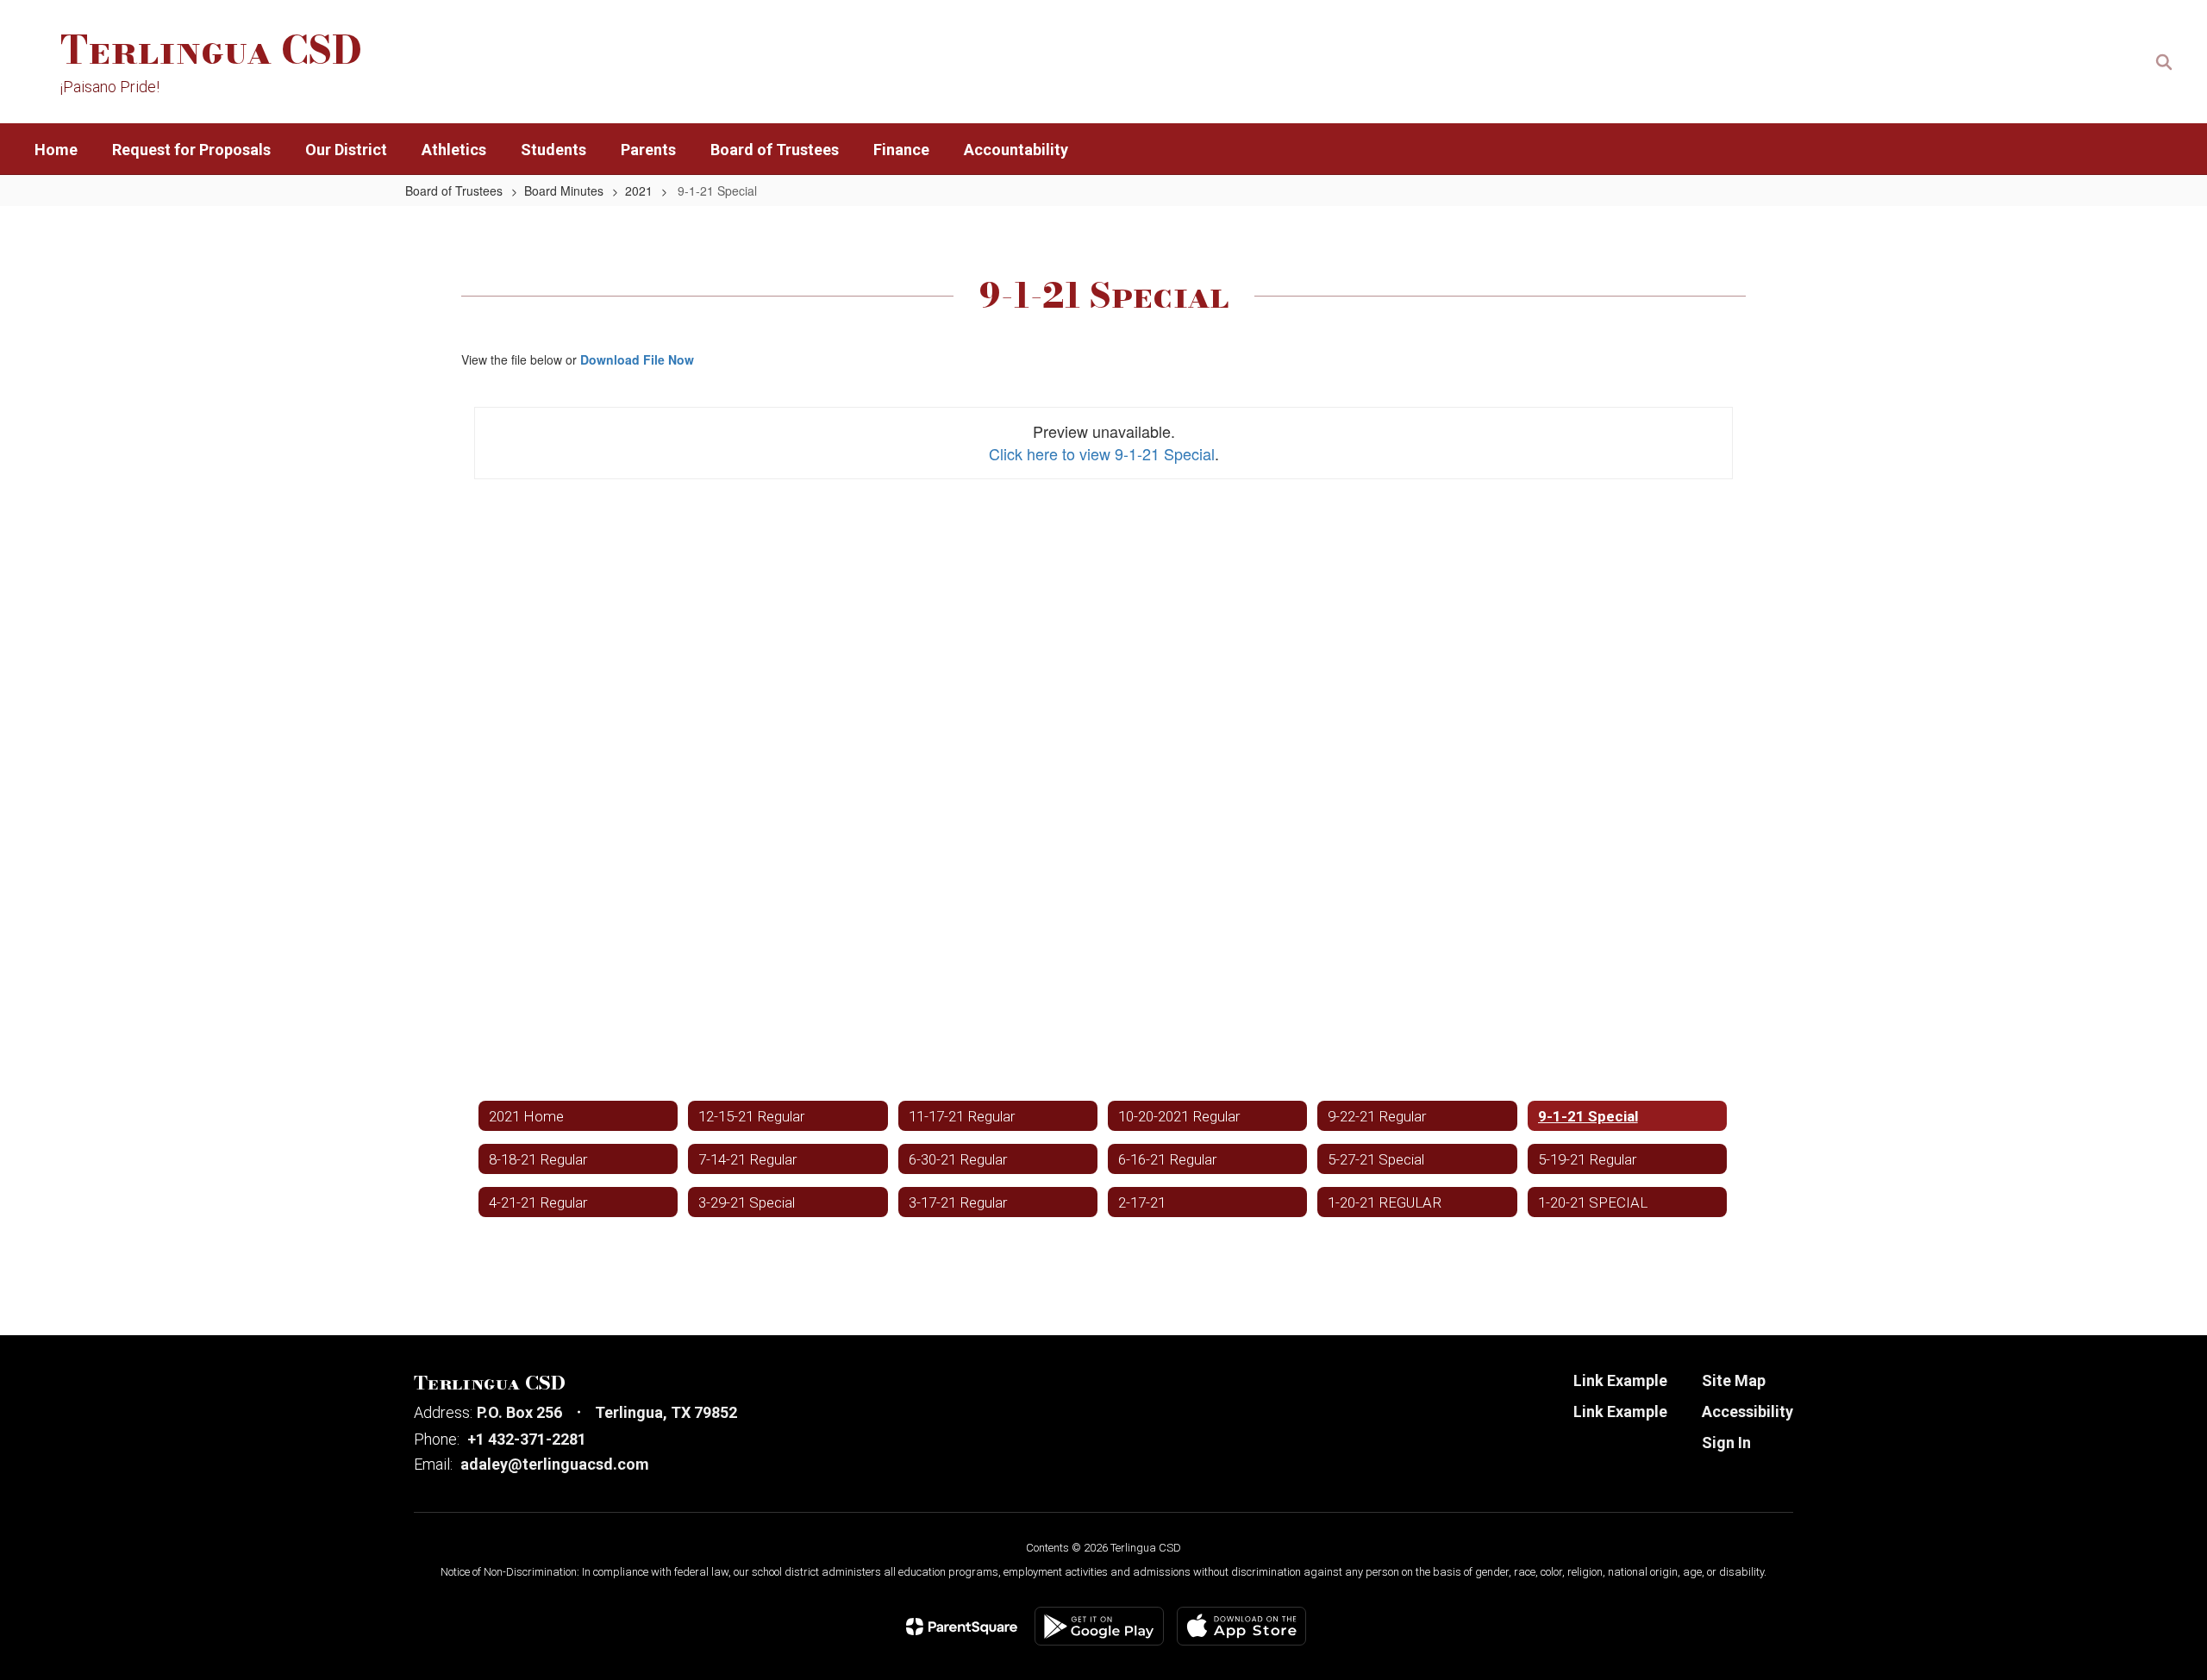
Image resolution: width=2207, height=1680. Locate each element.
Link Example (1620, 1380)
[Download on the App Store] (1241, 1626)
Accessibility (1747, 1411)
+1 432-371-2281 (527, 1439)
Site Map (1734, 1380)
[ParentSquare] (962, 1627)
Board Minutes (564, 190)
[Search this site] (2164, 62)
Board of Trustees (454, 190)
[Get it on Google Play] (1099, 1626)
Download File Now (637, 359)
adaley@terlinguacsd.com (555, 1464)
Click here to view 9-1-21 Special (1102, 453)
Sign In (1726, 1443)
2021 (639, 190)
